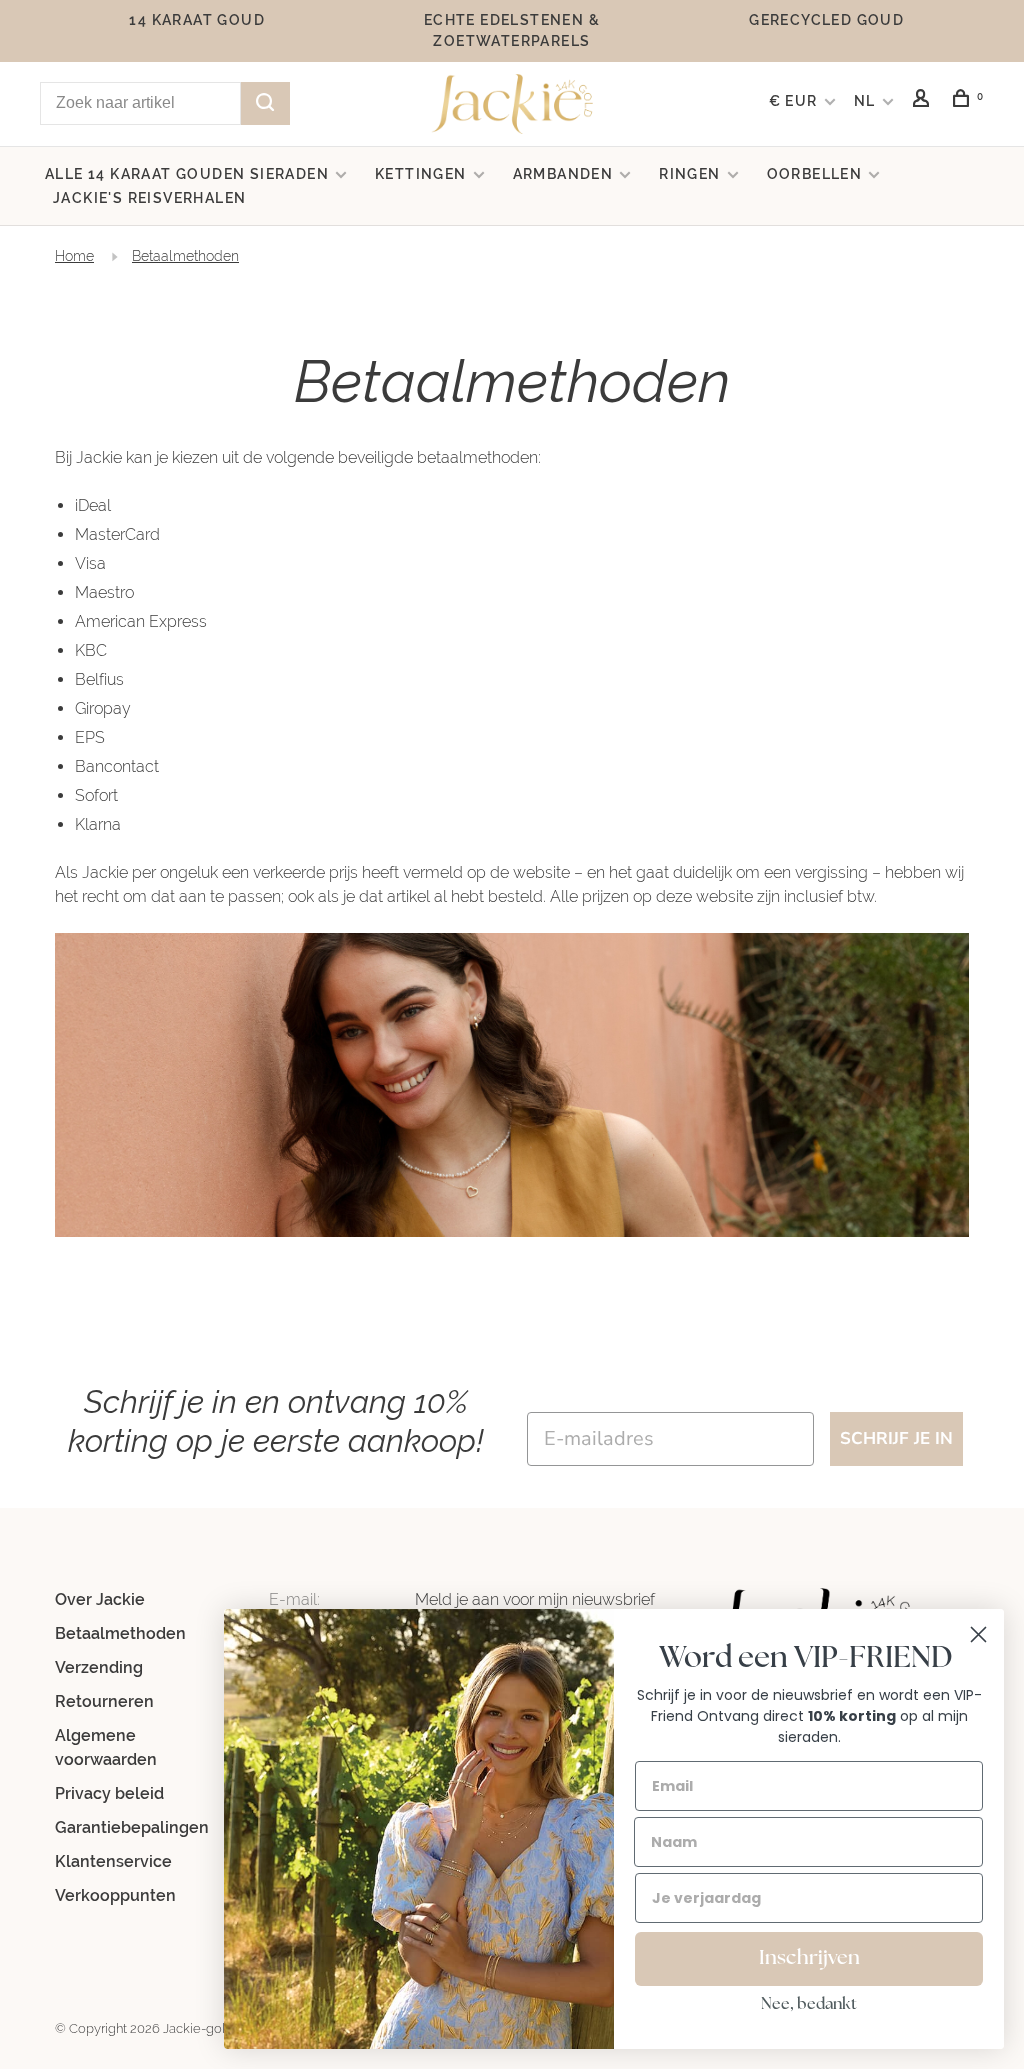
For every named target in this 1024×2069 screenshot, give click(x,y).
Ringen (689, 174)
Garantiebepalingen (132, 1827)
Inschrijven (809, 1959)
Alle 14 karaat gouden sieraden (187, 174)
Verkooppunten (115, 1895)
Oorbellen (815, 174)
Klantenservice (113, 1861)
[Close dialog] (978, 1634)
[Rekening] (924, 101)
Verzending (99, 1667)
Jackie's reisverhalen (149, 198)
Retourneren (104, 1701)
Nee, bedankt (809, 2005)
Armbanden (563, 174)
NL (865, 101)
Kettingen (421, 174)
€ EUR (795, 101)
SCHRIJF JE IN (896, 1438)
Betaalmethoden (185, 256)
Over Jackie (100, 1599)
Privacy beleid (109, 1793)
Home (74, 256)
